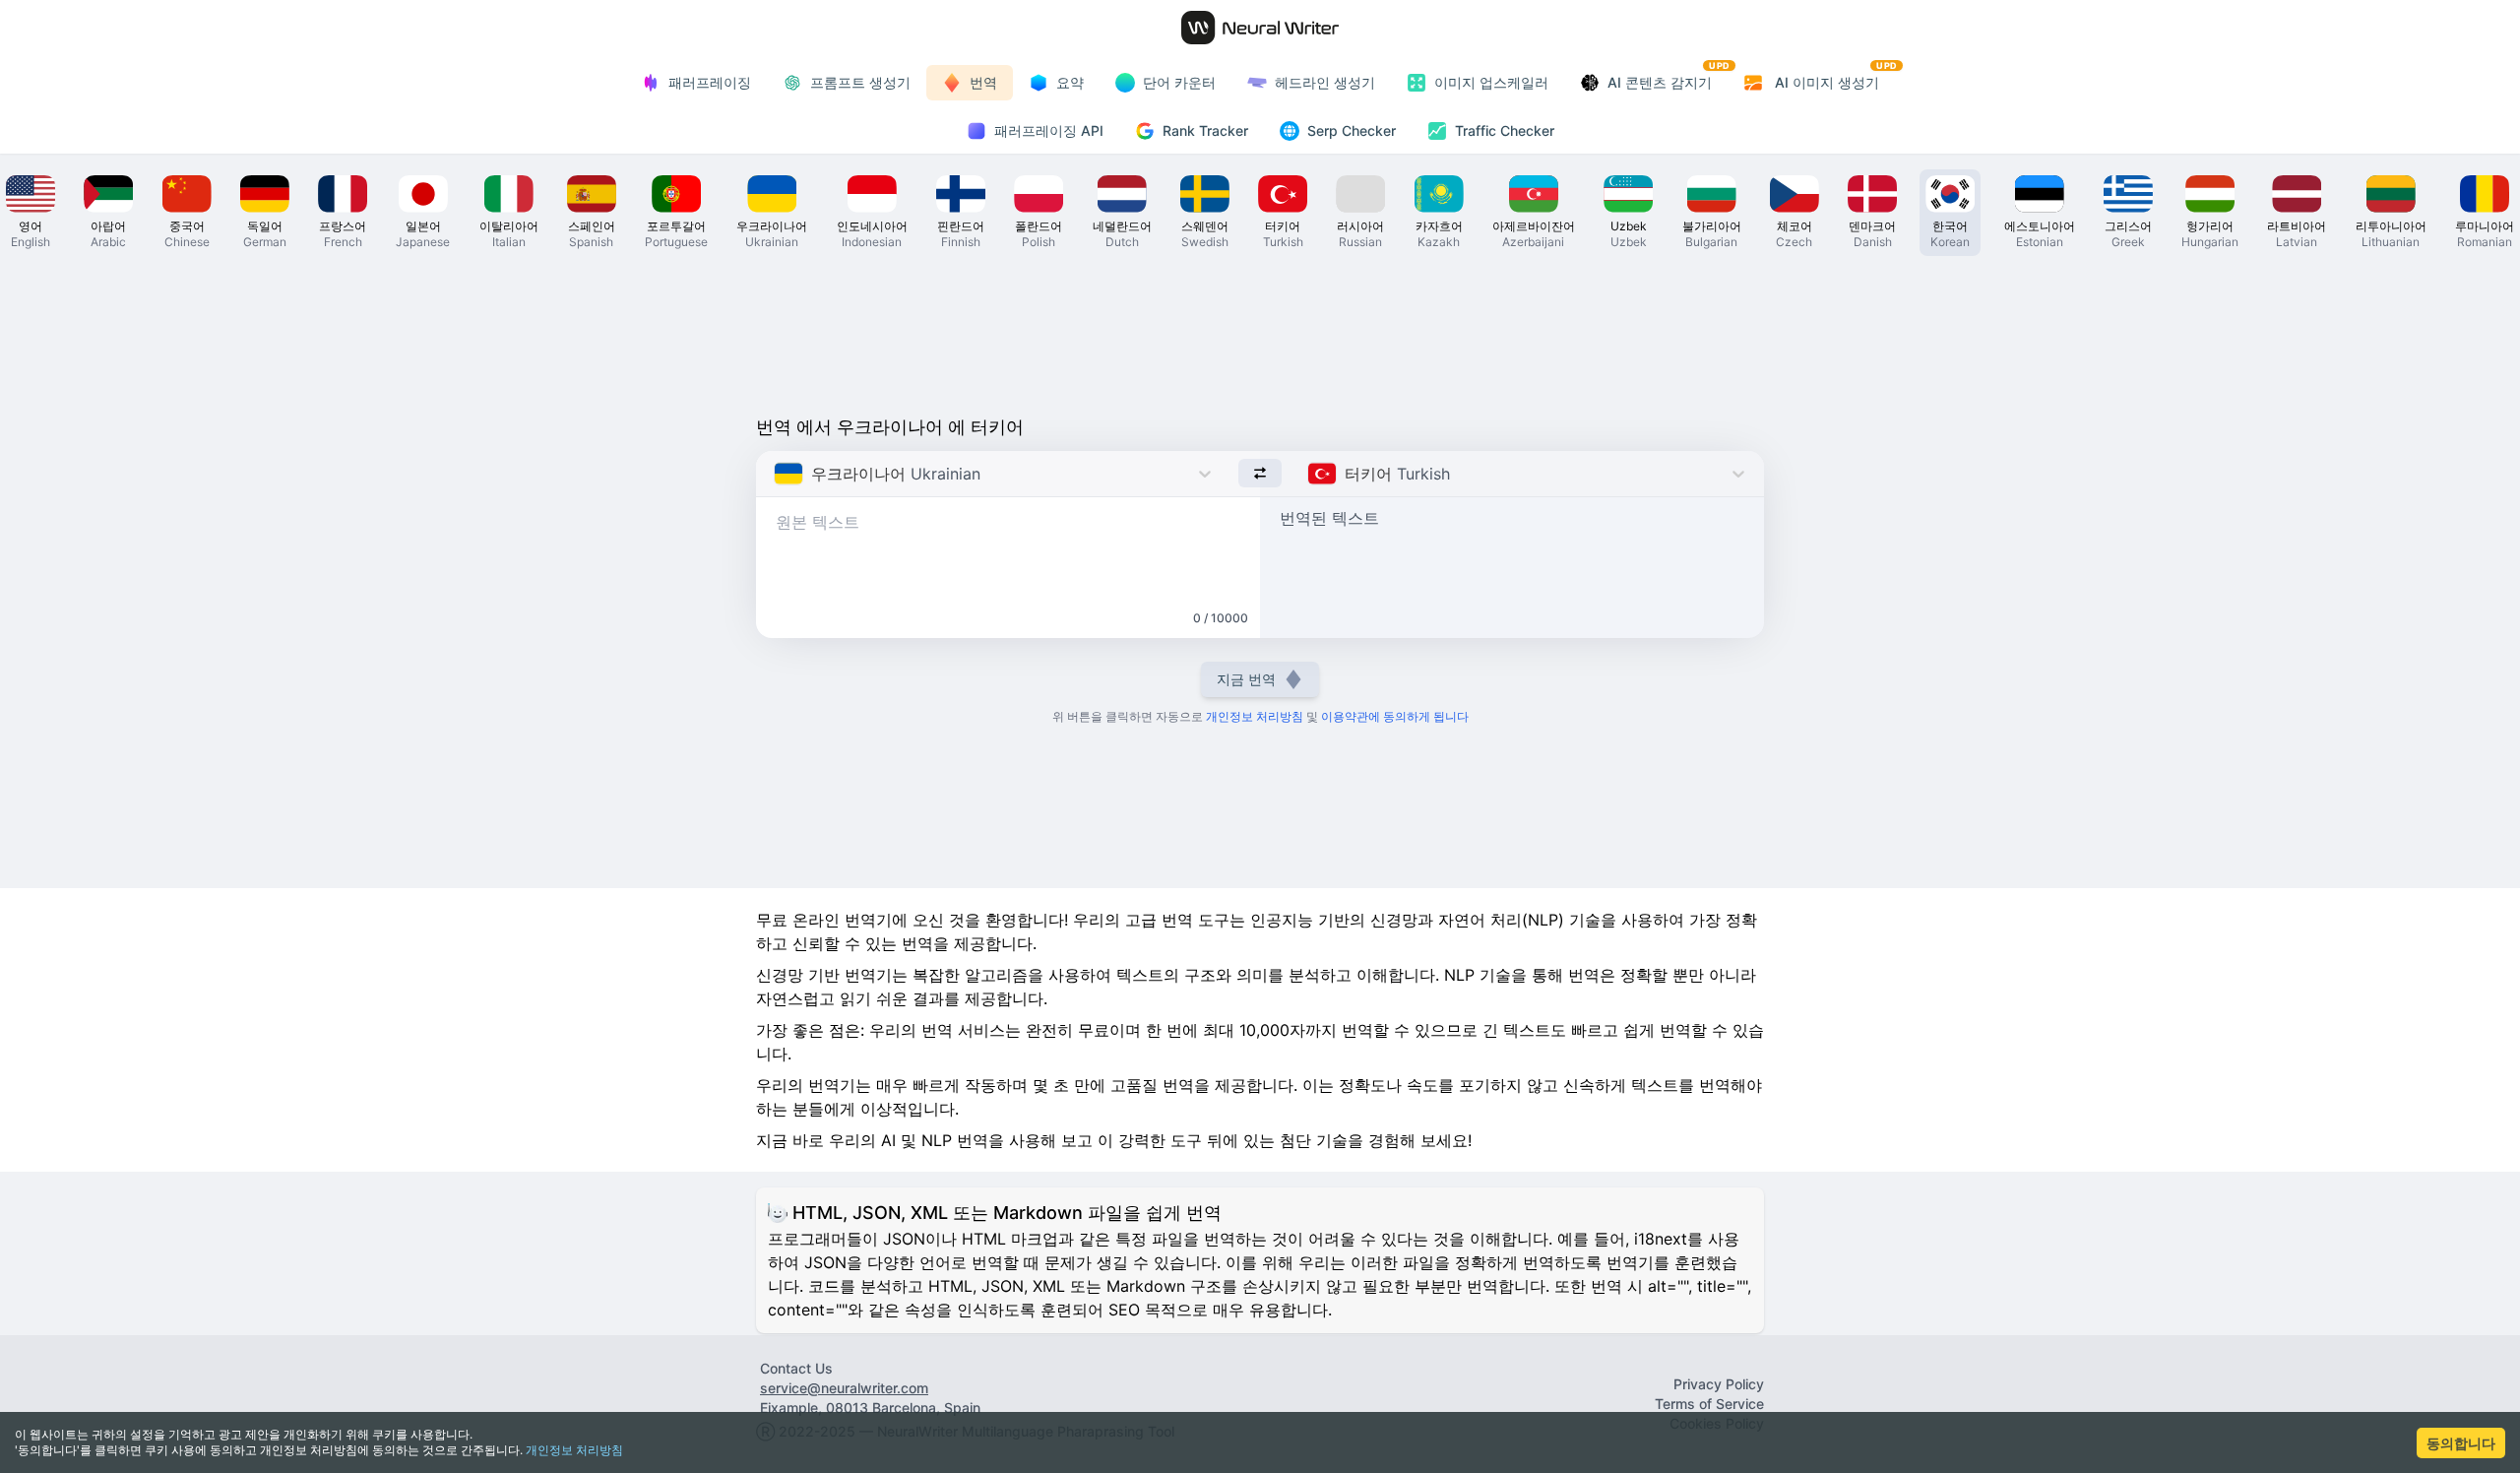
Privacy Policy (1719, 1384)
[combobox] (776, 474)
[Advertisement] (1260, 331)
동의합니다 (2461, 1443)
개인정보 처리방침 (574, 1450)
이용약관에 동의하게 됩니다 (1395, 716)
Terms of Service (1709, 1404)
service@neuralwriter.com (844, 1388)
